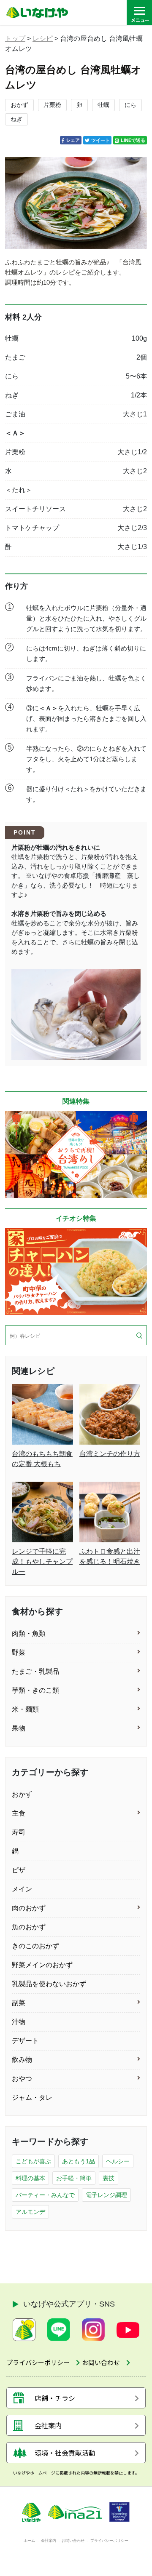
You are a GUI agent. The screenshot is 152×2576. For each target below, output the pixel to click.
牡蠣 (103, 105)
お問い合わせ (73, 2541)
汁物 (19, 2022)
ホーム (29, 2541)
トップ (15, 39)
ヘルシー (118, 2161)
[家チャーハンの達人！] (76, 1271)
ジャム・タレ (32, 2097)
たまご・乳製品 (35, 1671)
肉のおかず (29, 1908)
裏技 (109, 2178)
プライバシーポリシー (109, 2541)
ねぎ (16, 119)
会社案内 (49, 2541)
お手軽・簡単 (74, 2178)
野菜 (19, 1652)
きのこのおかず (35, 1946)
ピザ (19, 1870)
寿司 (19, 1832)
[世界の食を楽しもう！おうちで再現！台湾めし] (76, 1154)
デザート (25, 2041)
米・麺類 (25, 1709)
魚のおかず (29, 1927)
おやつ (22, 2079)
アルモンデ (30, 2212)
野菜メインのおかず (42, 1965)
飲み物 (22, 2060)
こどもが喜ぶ (33, 2161)
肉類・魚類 (29, 1633)
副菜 (19, 2003)
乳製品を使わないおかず (49, 1984)
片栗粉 (52, 105)
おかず (19, 105)
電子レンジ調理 (106, 2195)
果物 (19, 1728)
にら (130, 105)
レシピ (43, 39)
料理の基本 (30, 2178)
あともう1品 (79, 2161)
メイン (22, 1889)
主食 (19, 1813)
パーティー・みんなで (45, 2195)
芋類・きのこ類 (35, 1690)
